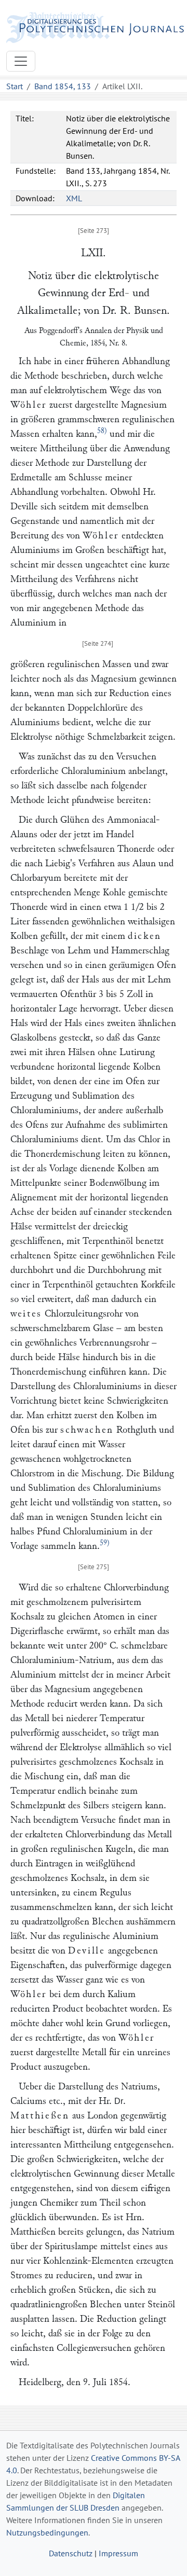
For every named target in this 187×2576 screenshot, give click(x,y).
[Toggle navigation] (21, 61)
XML (74, 198)
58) (102, 431)
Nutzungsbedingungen (47, 2532)
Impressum (118, 2553)
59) (105, 1543)
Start (15, 86)
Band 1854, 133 (63, 86)
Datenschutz (71, 2553)
